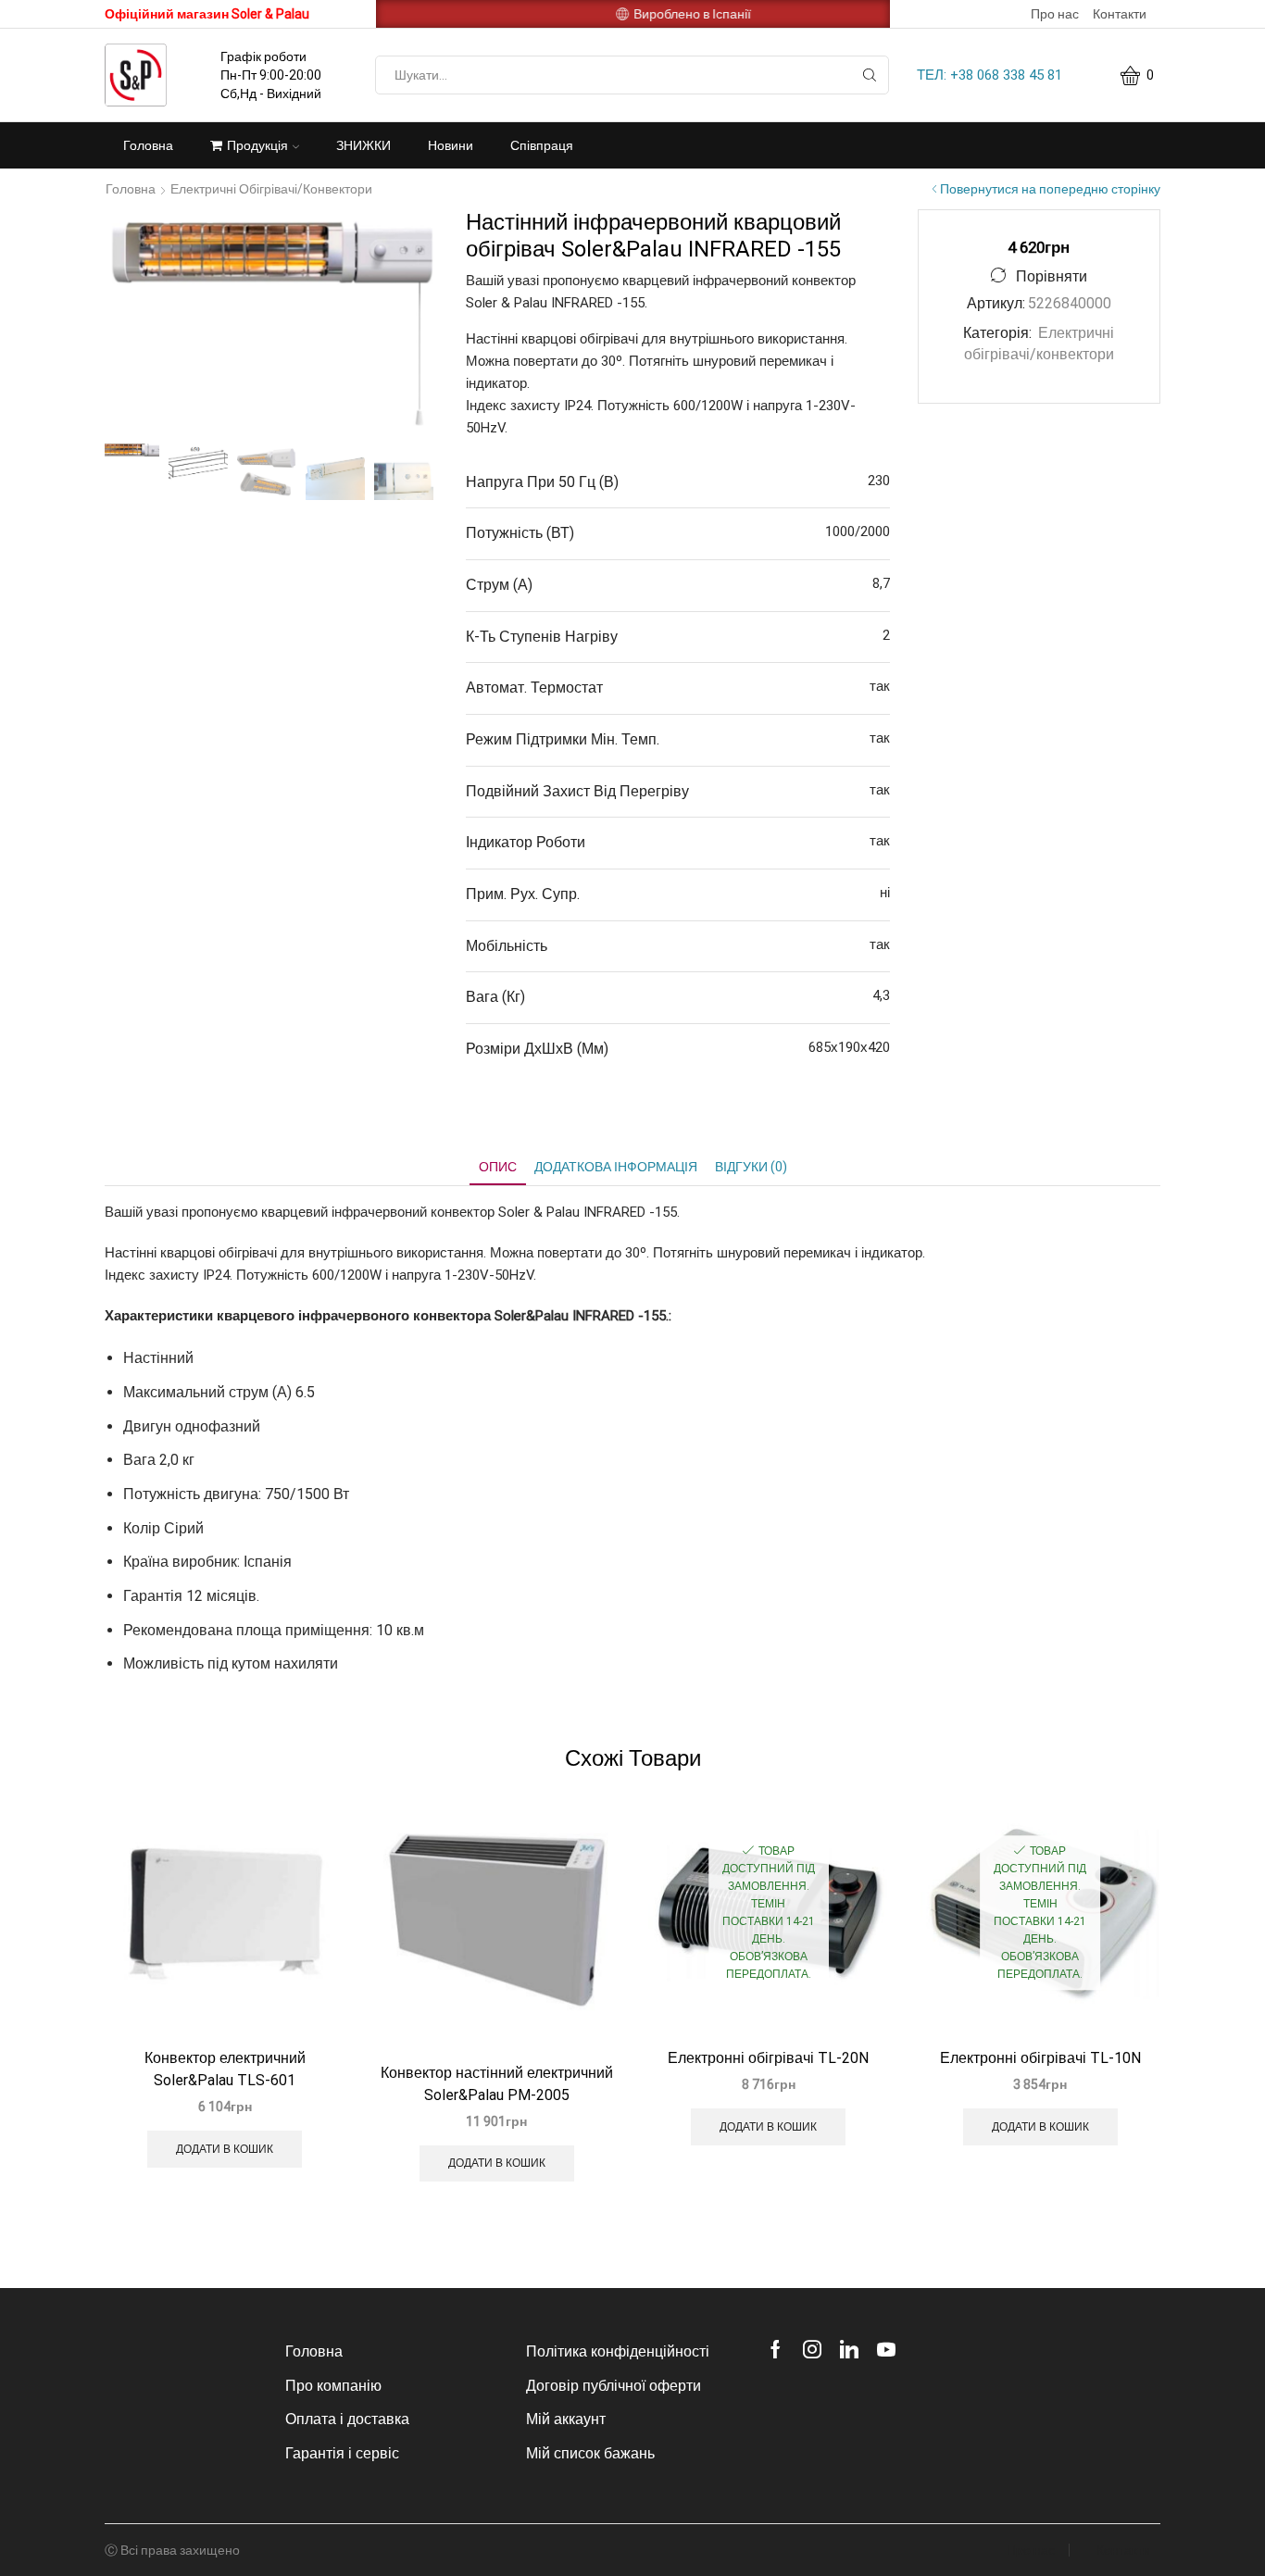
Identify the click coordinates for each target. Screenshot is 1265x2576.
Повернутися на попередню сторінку (1050, 189)
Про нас (1055, 14)
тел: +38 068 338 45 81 (989, 75)
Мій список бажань (590, 2453)
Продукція (257, 145)
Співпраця (542, 145)
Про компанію (333, 2386)
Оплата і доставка (347, 2419)
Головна (148, 145)
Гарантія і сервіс (342, 2453)
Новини (451, 145)
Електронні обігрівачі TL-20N (768, 2058)
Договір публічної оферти (614, 2386)
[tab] (498, 1167)
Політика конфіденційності (618, 2351)
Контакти (1120, 14)
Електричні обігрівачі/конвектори (271, 189)
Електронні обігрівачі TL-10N (1040, 2058)
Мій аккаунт (566, 2419)
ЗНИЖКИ (363, 145)
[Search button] (870, 75)
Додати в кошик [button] (225, 2149)
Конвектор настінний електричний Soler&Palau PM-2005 (497, 2084)
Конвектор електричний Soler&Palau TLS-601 (225, 2069)
